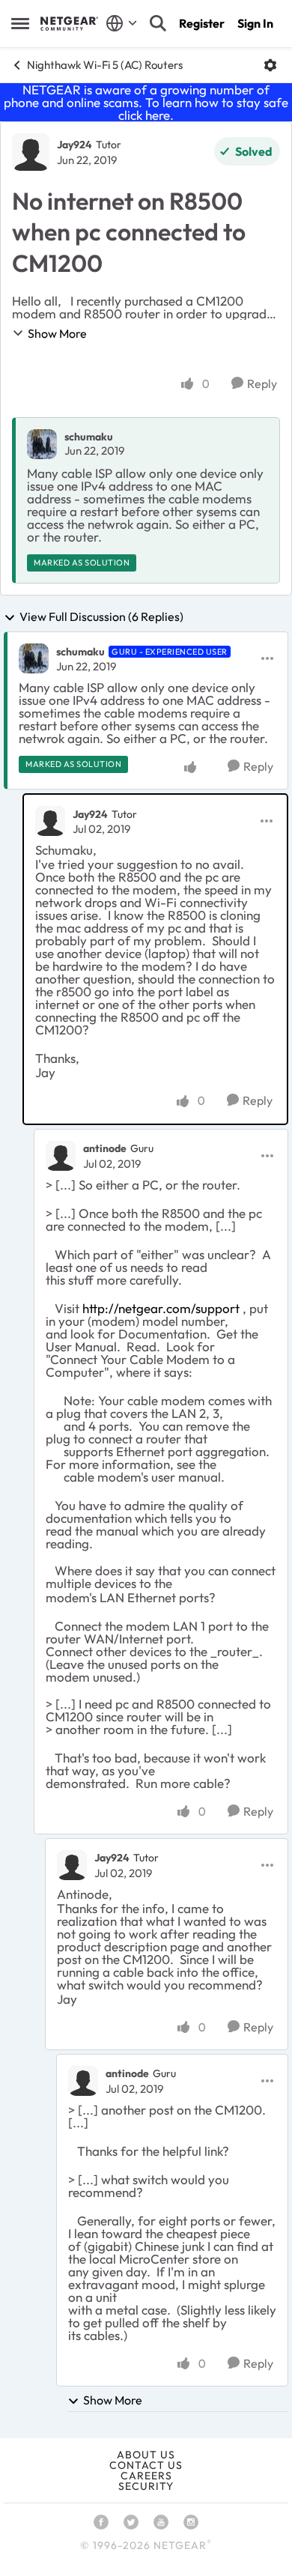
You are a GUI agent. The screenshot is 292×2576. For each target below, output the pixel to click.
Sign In (255, 23)
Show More (57, 333)
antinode (105, 1148)
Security (146, 2486)
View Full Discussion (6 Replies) (101, 617)
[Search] (158, 23)
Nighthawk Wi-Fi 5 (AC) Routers (105, 65)
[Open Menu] (270, 65)
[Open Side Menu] (20, 23)
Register (202, 23)
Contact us (146, 2465)
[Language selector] (122, 23)
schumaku (89, 437)
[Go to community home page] (69, 23)
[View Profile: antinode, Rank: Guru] (61, 1156)
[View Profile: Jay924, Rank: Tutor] (31, 152)
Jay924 (74, 145)
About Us (146, 2455)
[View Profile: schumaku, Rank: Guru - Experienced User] (34, 658)
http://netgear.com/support (161, 1308)
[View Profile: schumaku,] (42, 444)
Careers (146, 2476)
